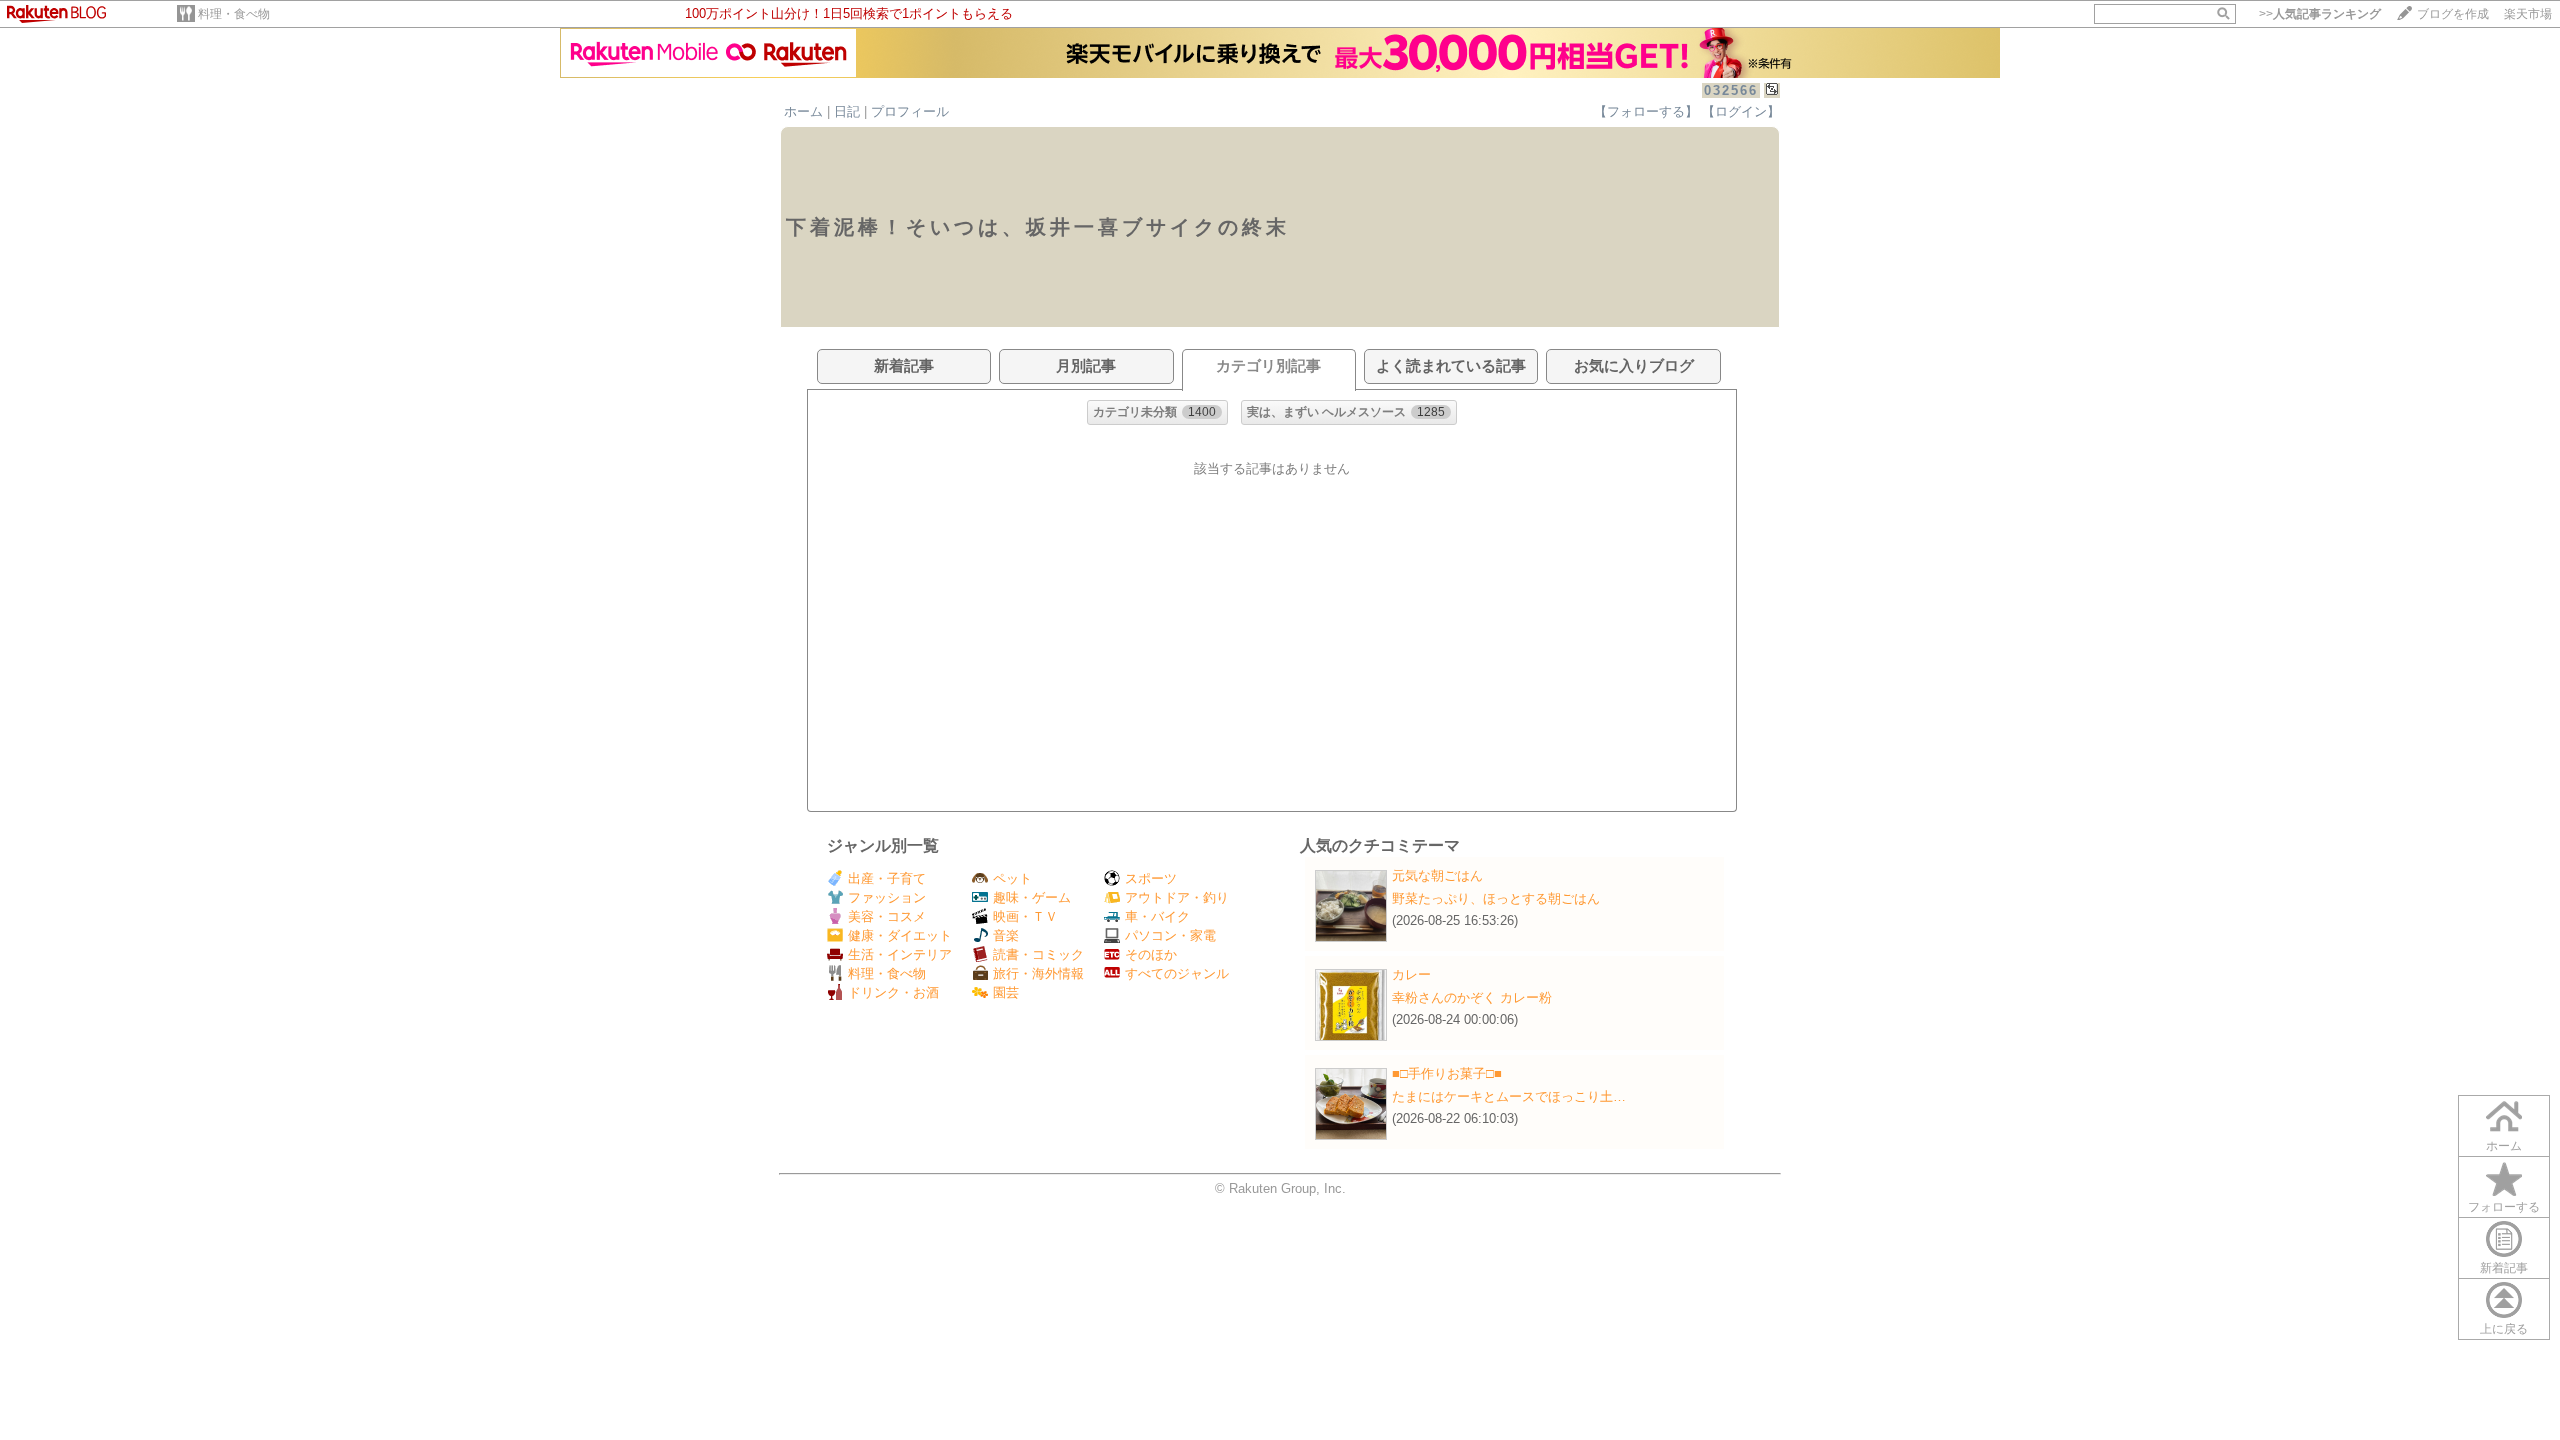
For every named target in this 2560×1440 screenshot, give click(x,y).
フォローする (2504, 1207)
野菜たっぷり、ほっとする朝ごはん (1496, 898)
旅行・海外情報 (1038, 973)
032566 (1731, 90)
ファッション (887, 897)
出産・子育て (887, 878)
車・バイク (1157, 916)
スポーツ (1151, 878)
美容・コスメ (887, 916)
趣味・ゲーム (1032, 897)
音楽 (1006, 935)
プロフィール (910, 111)
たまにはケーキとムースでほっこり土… (1509, 1096)
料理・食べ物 (234, 14)
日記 (847, 111)
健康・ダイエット (900, 935)
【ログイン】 (1741, 111)
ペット (1012, 878)
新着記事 (2504, 1268)
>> (2320, 14)
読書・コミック (1038, 954)
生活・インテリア (900, 954)
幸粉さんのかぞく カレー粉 (1472, 997)
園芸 (1006, 992)
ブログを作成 (2453, 14)
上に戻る (2504, 1329)
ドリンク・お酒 (893, 992)
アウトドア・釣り (1177, 897)
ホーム (803, 111)
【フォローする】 (1646, 111)
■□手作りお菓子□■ (1447, 1073)
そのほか (1151, 954)
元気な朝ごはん (1437, 875)
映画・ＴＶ (1025, 916)
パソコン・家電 (1170, 935)
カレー (1411, 974)
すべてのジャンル (1177, 973)
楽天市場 (2528, 14)
